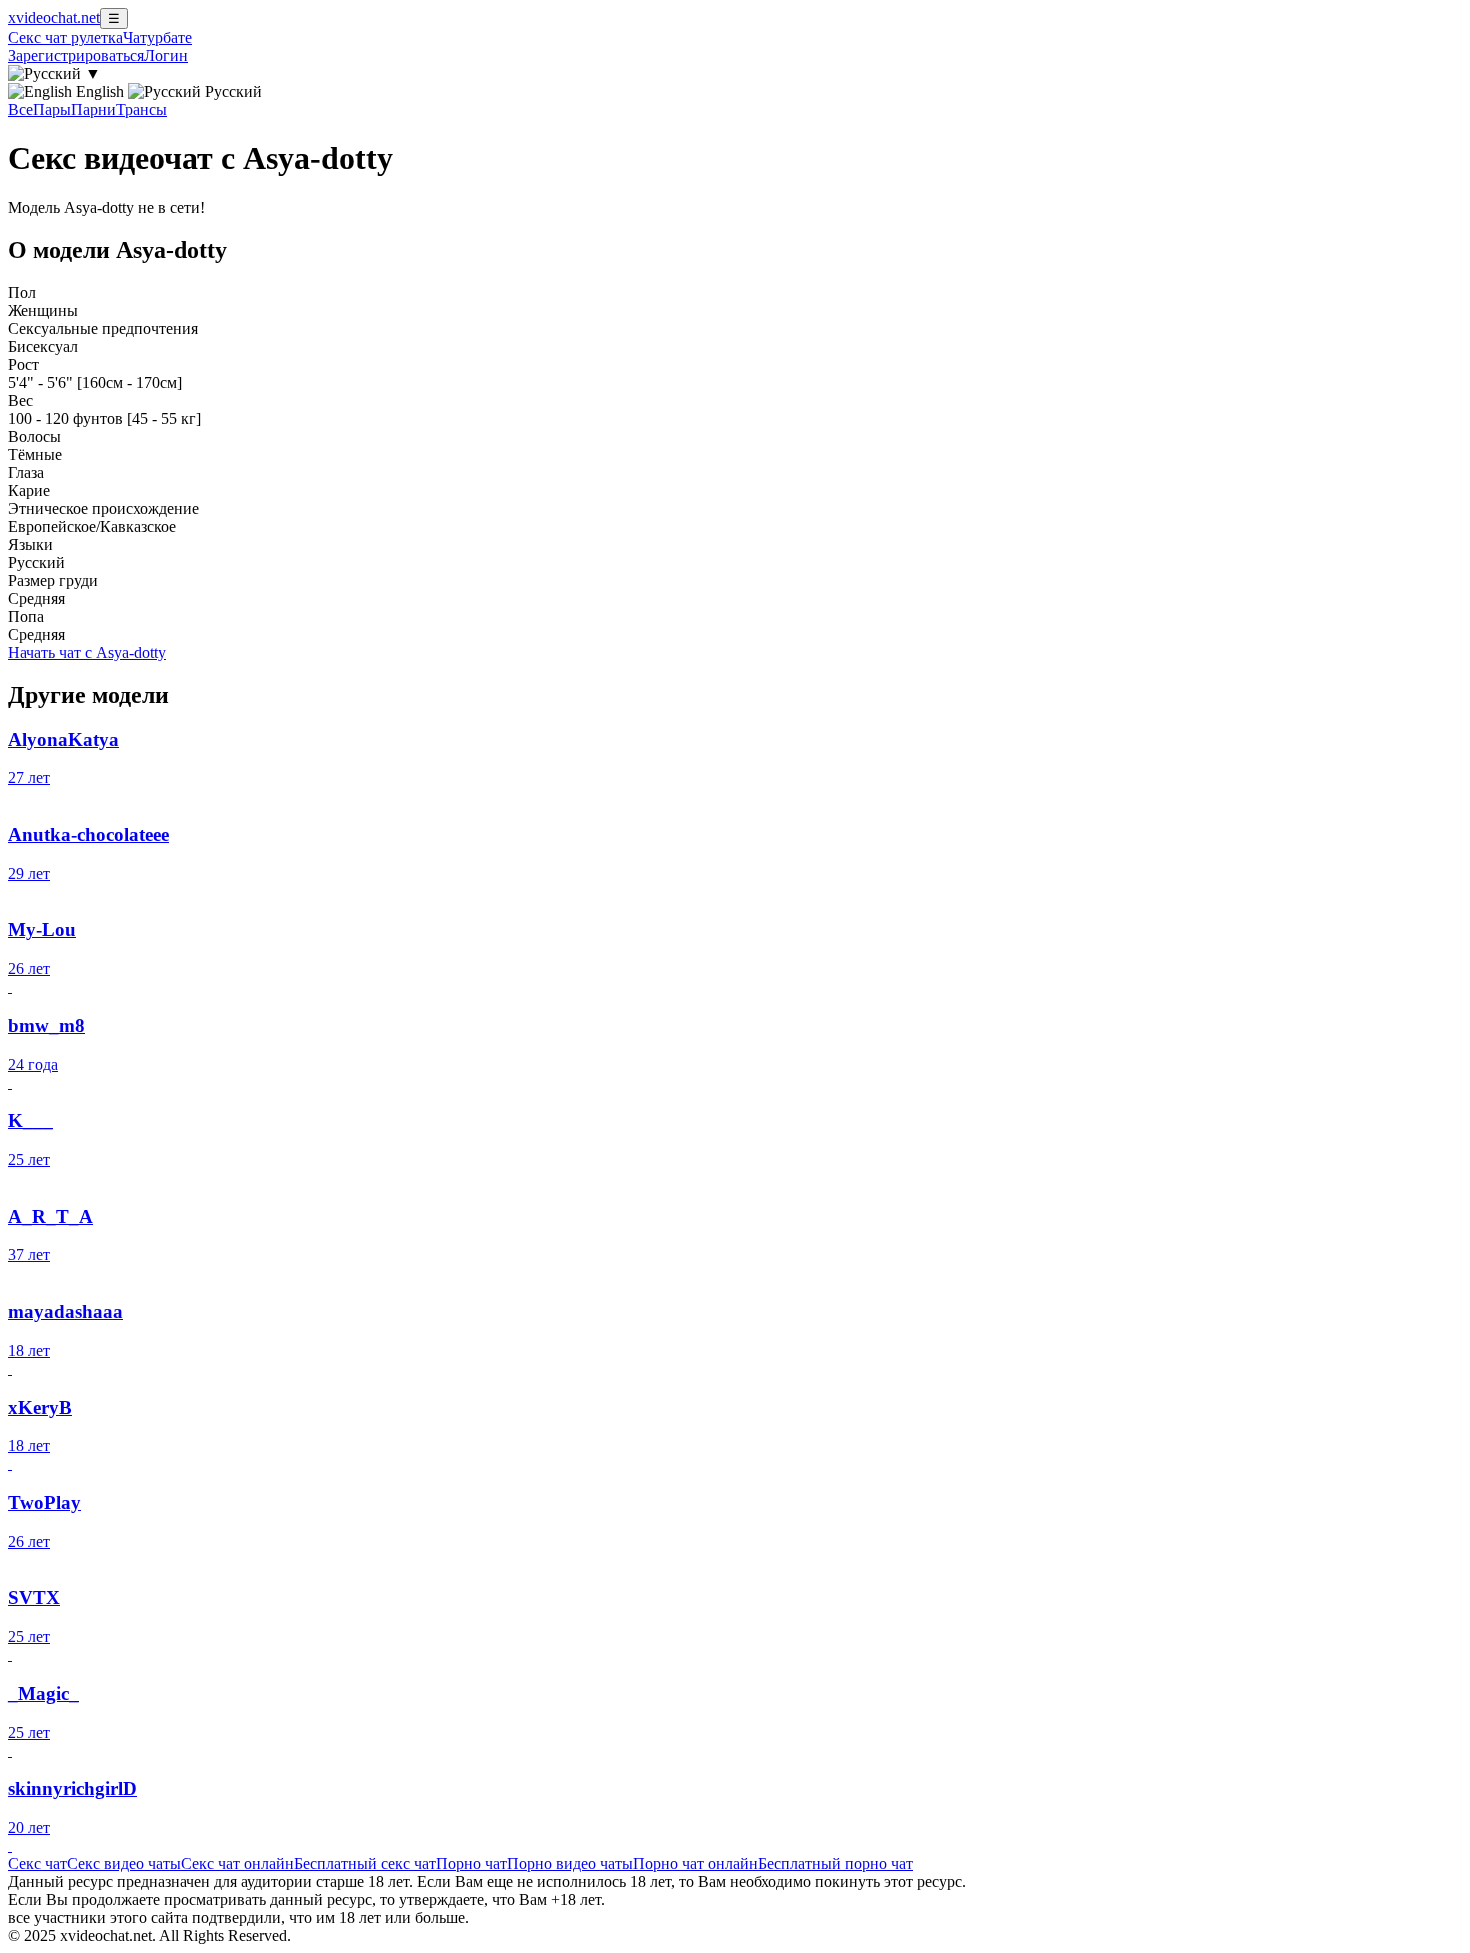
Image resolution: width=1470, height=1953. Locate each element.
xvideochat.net (54, 17)
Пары (52, 109)
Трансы (141, 109)
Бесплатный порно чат (835, 1863)
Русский (231, 91)
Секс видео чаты (124, 1863)
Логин (166, 55)
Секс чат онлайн (237, 1863)
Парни (93, 109)
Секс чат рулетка (65, 37)
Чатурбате (157, 37)
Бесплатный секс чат (365, 1863)
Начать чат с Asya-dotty (87, 652)
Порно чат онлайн (695, 1863)
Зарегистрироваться (76, 55)
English (100, 91)
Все (20, 109)
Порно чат (471, 1863)
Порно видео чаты (570, 1863)
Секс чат (37, 1863)
